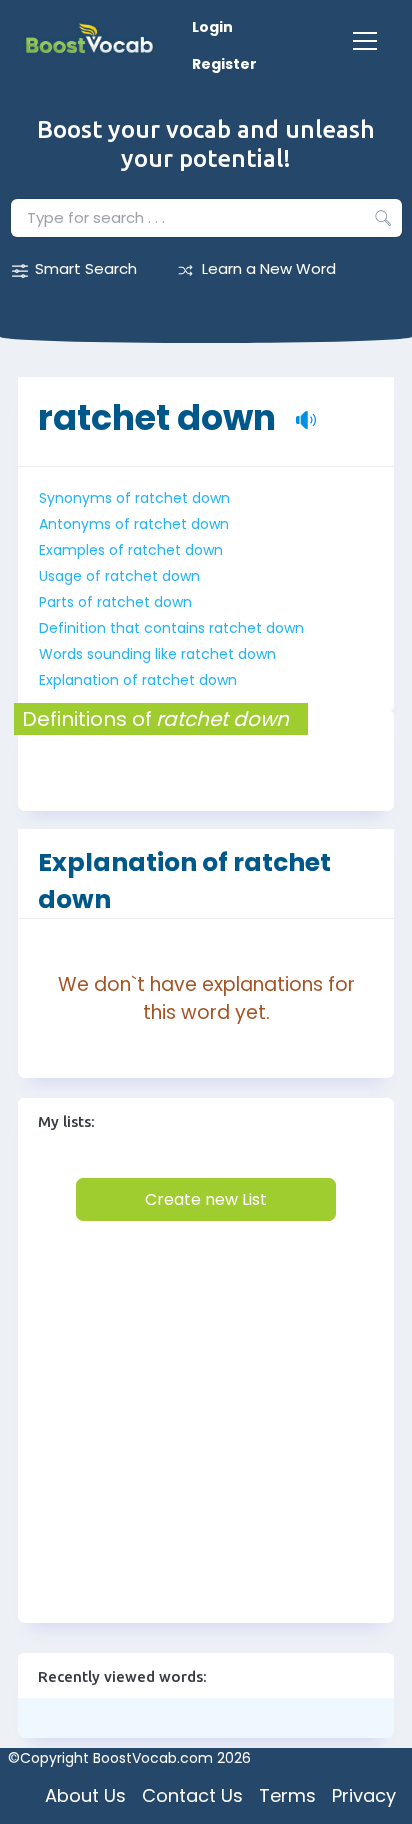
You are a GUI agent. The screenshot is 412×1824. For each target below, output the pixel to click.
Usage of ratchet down (119, 576)
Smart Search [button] (86, 268)
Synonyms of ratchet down (134, 498)
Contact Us (192, 1795)
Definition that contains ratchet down (171, 628)
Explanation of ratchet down (138, 680)
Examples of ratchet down (131, 550)
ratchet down (157, 407)
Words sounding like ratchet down (157, 654)
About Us (85, 1795)
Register (224, 64)
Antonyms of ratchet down (134, 524)
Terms (287, 1795)
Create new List (206, 1199)
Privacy (364, 1795)
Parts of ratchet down (115, 602)
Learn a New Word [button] (269, 268)
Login (212, 27)
